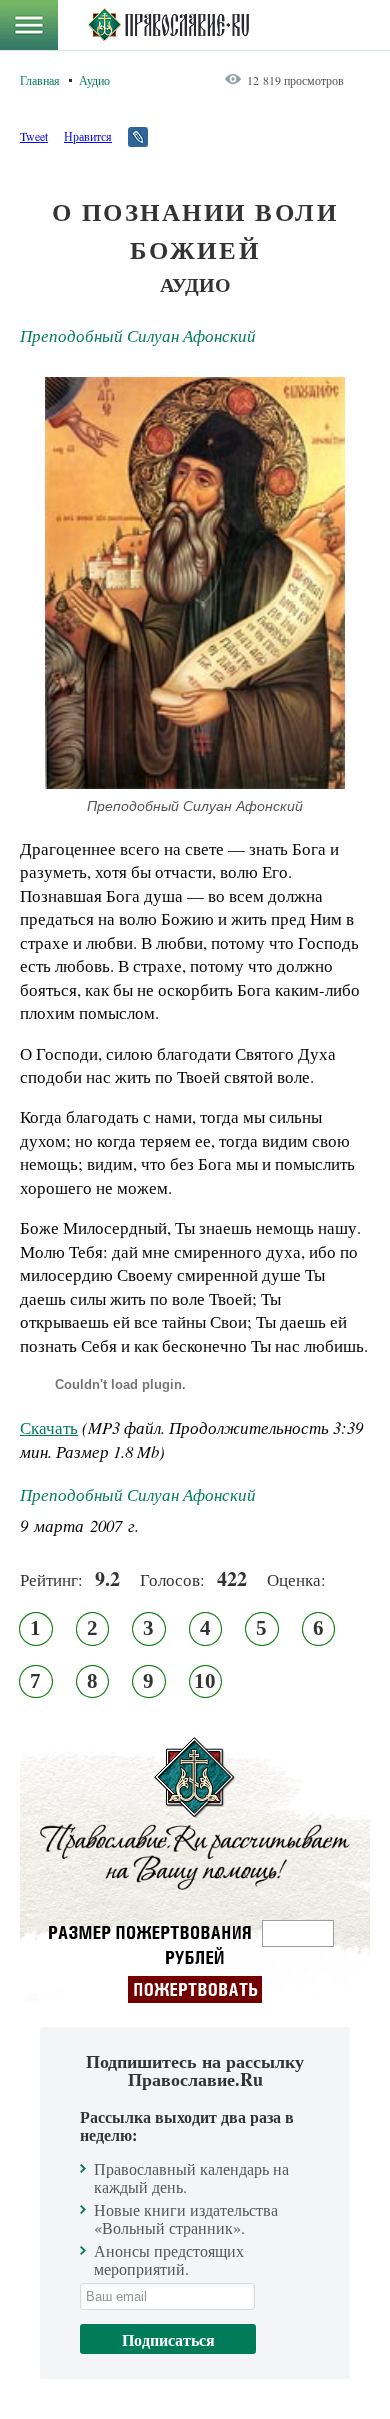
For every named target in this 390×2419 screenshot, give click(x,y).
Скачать (49, 1427)
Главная (40, 80)
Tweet (34, 136)
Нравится (88, 136)
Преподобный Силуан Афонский (138, 335)
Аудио (94, 80)
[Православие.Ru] (168, 25)
